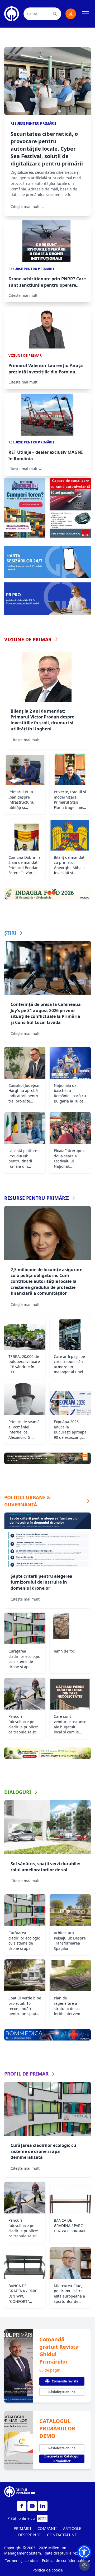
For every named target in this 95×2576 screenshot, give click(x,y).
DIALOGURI (18, 1792)
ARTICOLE (72, 2528)
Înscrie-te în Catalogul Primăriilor (62, 2459)
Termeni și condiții (21, 2560)
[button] (84, 2552)
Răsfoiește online (62, 2392)
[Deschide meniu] (85, 14)
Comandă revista (65, 2381)
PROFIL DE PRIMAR (26, 2074)
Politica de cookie (48, 2570)
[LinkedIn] (43, 2506)
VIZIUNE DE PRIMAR (28, 639)
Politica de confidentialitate (66, 2560)
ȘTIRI (10, 933)
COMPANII (47, 2528)
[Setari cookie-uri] (84, 2565)
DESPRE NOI (30, 2535)
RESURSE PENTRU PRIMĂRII (37, 1198)
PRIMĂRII (22, 2528)
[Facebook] (22, 2506)
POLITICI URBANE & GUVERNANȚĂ (27, 1501)
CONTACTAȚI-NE (62, 2535)
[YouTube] (32, 2506)
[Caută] (55, 14)
